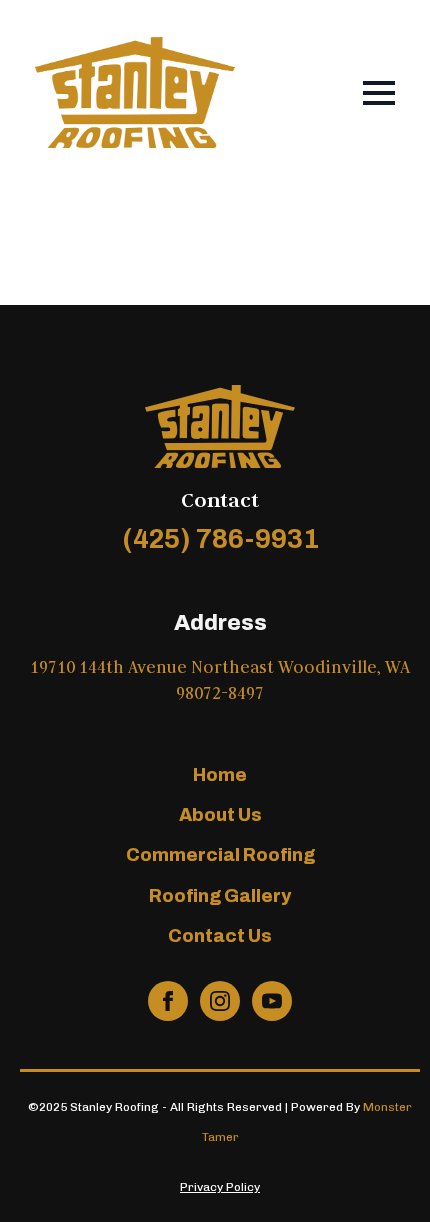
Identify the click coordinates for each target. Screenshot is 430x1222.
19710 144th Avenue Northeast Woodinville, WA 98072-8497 (220, 680)
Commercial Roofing (220, 855)
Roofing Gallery (220, 896)
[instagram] (220, 1001)
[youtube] (272, 1001)
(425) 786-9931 (220, 539)
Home (220, 775)
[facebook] (168, 1001)
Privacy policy (220, 1187)
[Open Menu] (379, 93)
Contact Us (220, 936)
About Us (220, 815)
